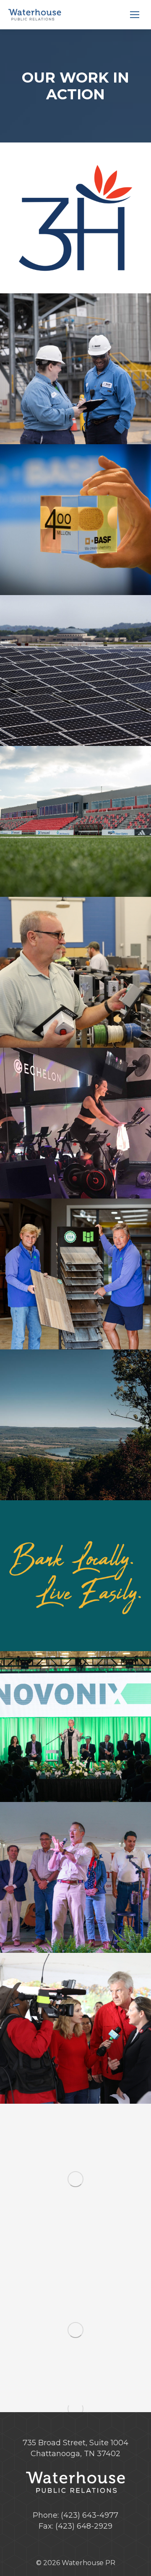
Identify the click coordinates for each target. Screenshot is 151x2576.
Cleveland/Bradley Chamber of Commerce (75, 972)
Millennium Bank (75, 1576)
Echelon (75, 1123)
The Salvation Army (75, 2028)
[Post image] (75, 369)
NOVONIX (75, 1727)
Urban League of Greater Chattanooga (75, 2179)
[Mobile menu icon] (135, 15)
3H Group (75, 218)
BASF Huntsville (75, 520)
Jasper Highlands (75, 1425)
